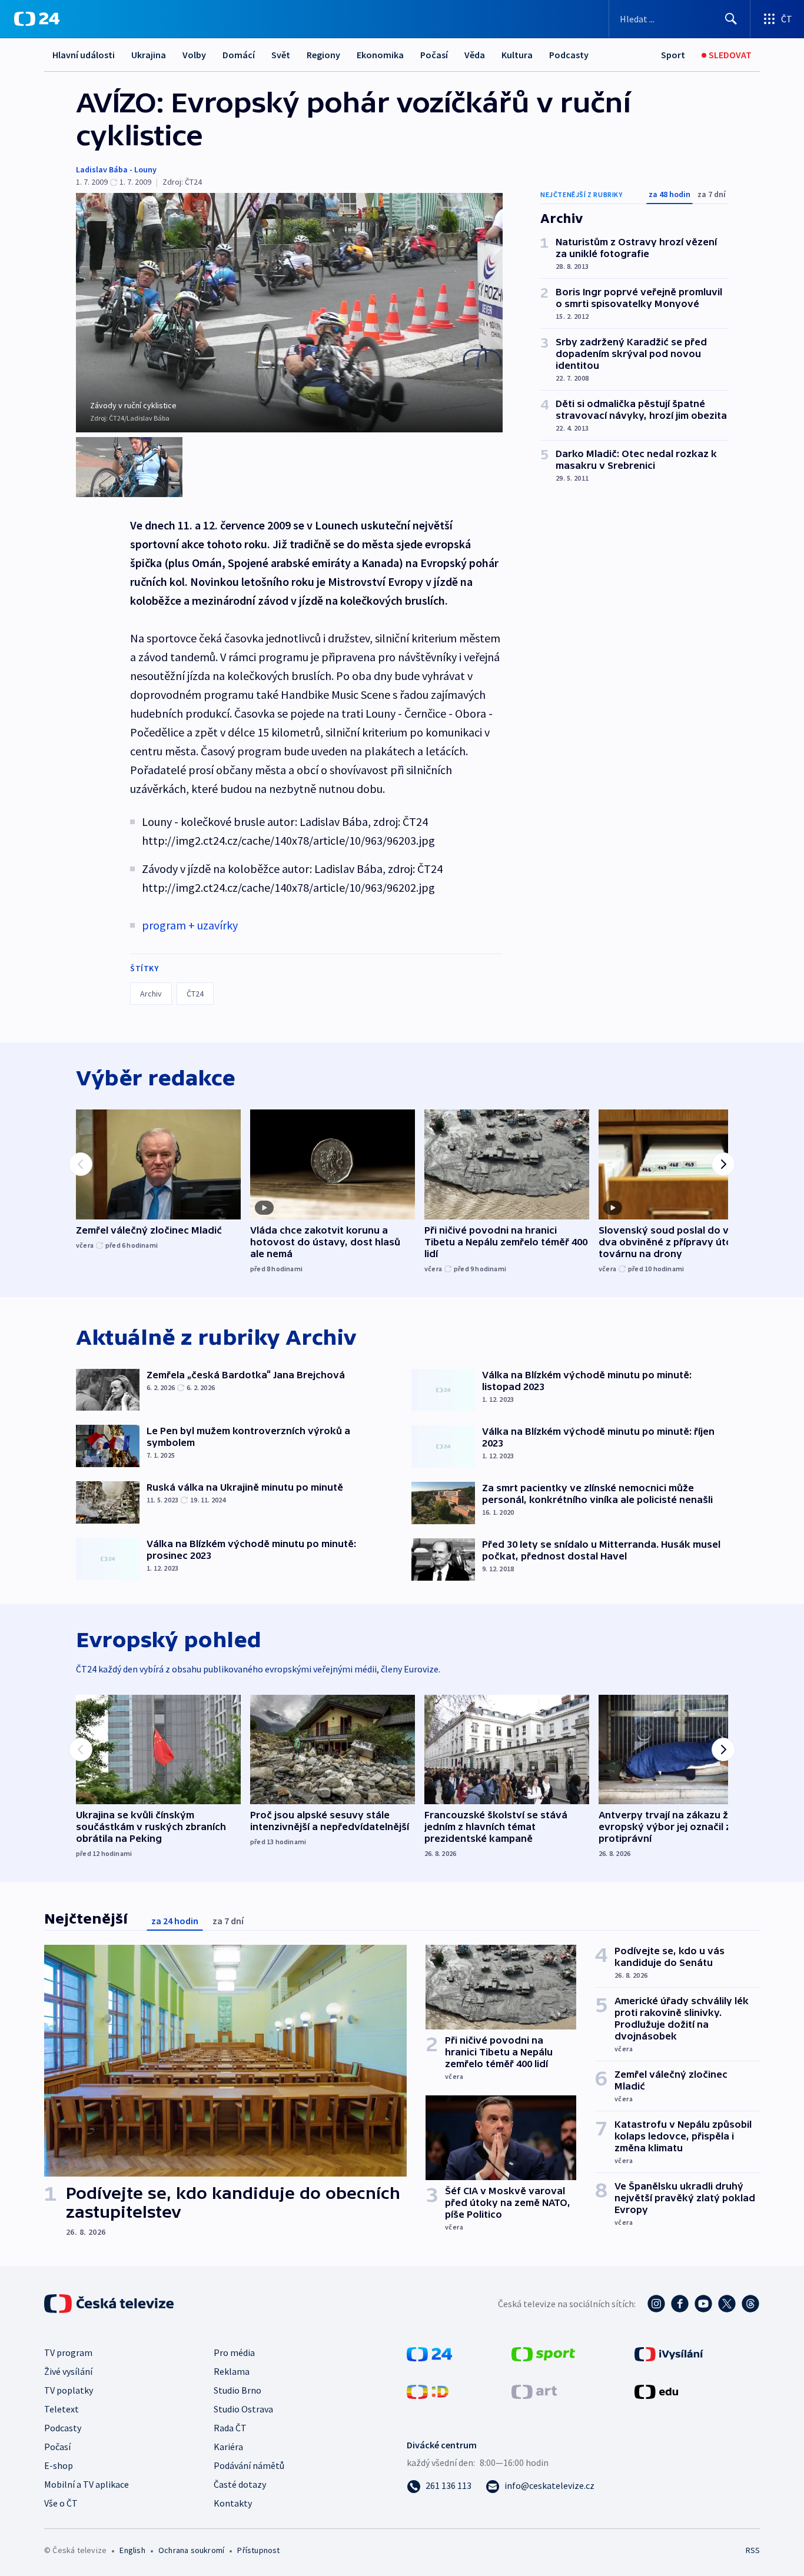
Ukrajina (149, 55)
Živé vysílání (68, 2371)
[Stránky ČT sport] (543, 2353)
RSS (753, 2550)
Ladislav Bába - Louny (116, 169)
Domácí (239, 55)
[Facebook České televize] (680, 2304)
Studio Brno (237, 2390)
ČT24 (195, 994)
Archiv (151, 994)
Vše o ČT (61, 2503)
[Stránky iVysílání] (669, 2353)
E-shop (59, 2465)
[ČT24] (37, 19)
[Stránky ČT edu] (656, 2391)
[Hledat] (731, 19)
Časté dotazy (240, 2484)
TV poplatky (69, 2390)
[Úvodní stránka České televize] (110, 2304)
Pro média (234, 2352)
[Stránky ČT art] (534, 2391)
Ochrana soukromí (191, 2550)
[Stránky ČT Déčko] (428, 2391)
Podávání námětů (249, 2465)
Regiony (323, 55)
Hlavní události (84, 55)
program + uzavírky (190, 925)
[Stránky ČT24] (429, 2353)
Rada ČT (230, 2428)
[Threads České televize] (750, 2304)
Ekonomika (380, 55)
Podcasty (569, 55)
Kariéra (228, 2447)
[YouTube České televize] (703, 2304)
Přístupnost (258, 2550)
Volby (194, 55)
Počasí (434, 55)
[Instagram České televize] (656, 2304)
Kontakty (233, 2503)
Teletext (62, 2409)
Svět (281, 55)
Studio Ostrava (243, 2409)
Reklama (232, 2371)
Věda (475, 55)
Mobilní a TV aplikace (87, 2484)
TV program (68, 2352)
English (132, 2550)
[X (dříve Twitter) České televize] (727, 2304)
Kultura (517, 55)
